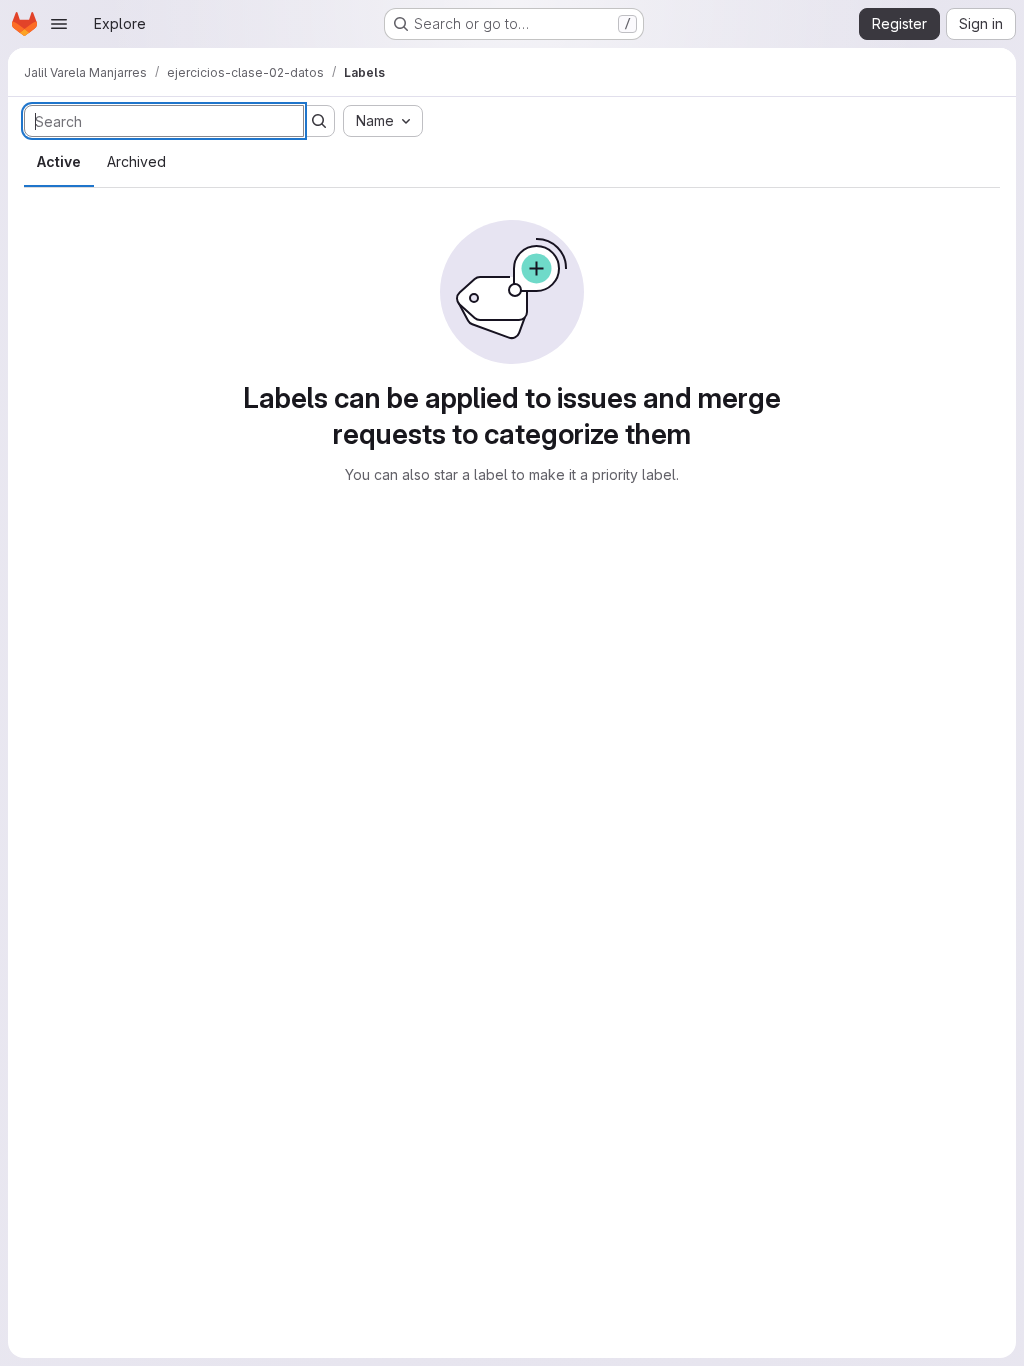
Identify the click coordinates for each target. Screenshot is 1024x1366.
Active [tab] (59, 161)
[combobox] (383, 121)
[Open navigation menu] (59, 24)
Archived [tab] (136, 161)
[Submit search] (319, 121)
